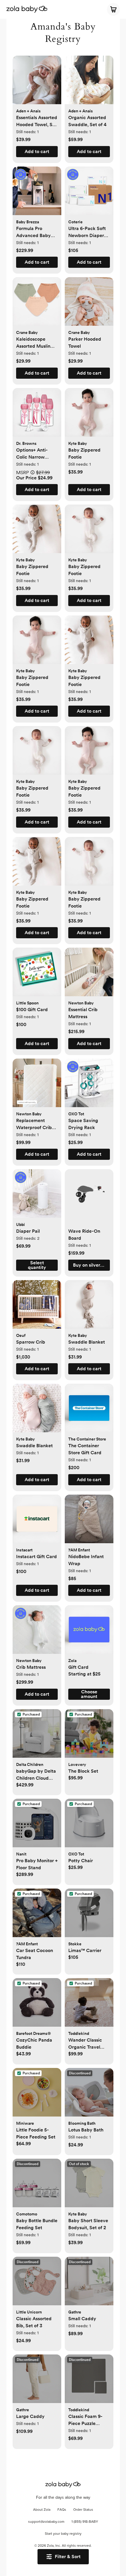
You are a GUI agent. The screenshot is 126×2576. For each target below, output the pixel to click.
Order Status (83, 2510)
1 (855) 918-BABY (85, 2522)
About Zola (42, 2510)
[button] (37, 83)
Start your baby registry (63, 2534)
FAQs (62, 2510)
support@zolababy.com (46, 2522)
